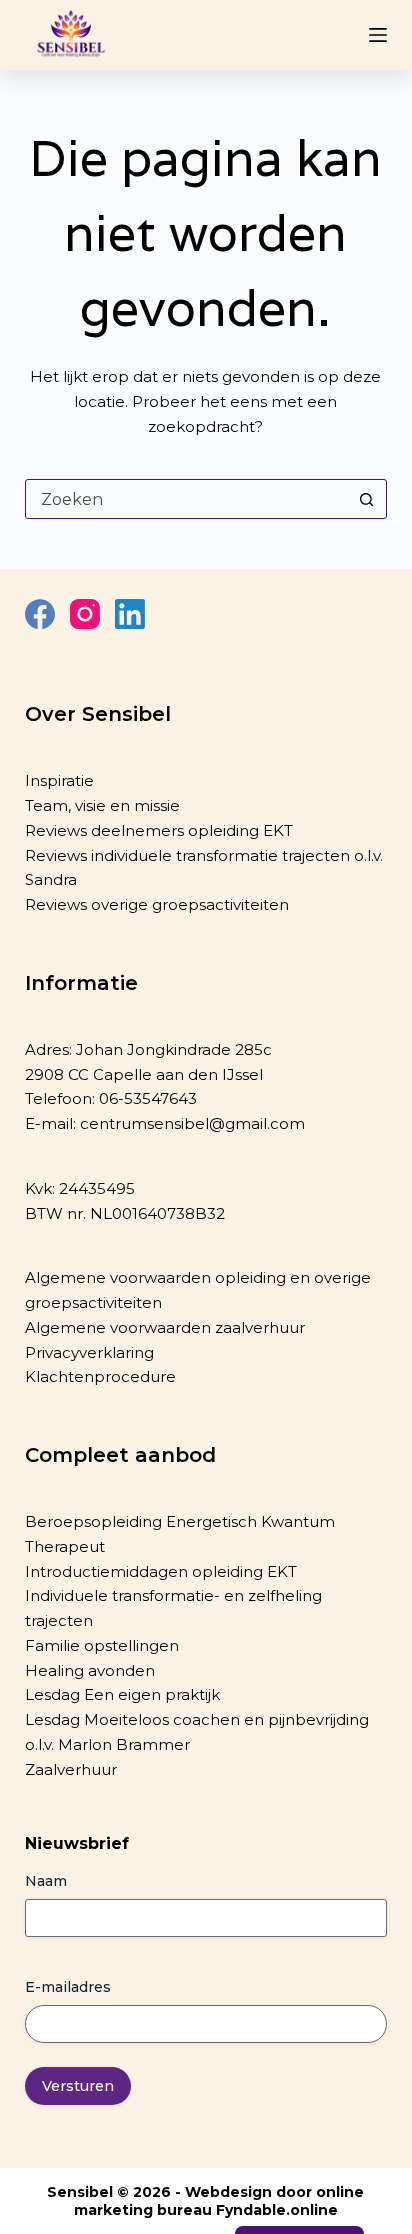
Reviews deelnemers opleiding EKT (159, 830)
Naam (46, 1881)
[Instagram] (85, 614)
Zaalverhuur (71, 1769)
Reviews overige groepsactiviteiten (157, 904)
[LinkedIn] (130, 614)
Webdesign (228, 2192)
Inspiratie (59, 780)
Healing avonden (90, 1670)
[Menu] (378, 35)
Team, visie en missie (102, 805)
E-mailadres (68, 1987)
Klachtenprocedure (100, 1376)
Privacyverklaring (89, 1352)
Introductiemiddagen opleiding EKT (161, 1571)
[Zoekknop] (366, 499)
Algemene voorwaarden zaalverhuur (165, 1327)
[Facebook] (40, 614)
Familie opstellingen (102, 1645)
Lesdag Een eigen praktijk (122, 1694)
